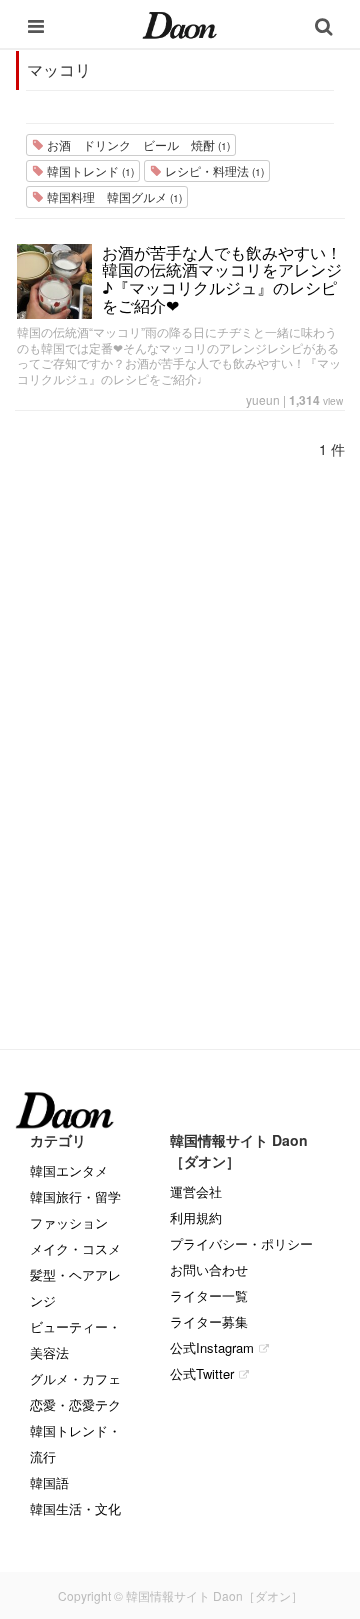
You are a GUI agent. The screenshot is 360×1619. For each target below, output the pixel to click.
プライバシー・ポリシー (241, 1243)
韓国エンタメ (69, 1170)
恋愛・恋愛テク (75, 1404)
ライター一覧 (209, 1295)
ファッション (69, 1222)
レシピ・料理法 (213, 170)
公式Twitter (202, 1373)
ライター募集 (209, 1321)
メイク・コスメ (75, 1248)
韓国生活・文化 (75, 1508)
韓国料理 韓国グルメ (113, 196)
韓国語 (49, 1482)
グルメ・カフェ (75, 1378)
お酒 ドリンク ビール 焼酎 (137, 144)
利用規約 (196, 1217)
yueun (263, 399)
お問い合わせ (209, 1269)
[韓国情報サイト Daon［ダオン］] (179, 24)
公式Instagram (212, 1347)
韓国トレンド (89, 170)
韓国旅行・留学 (75, 1196)
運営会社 (196, 1191)
